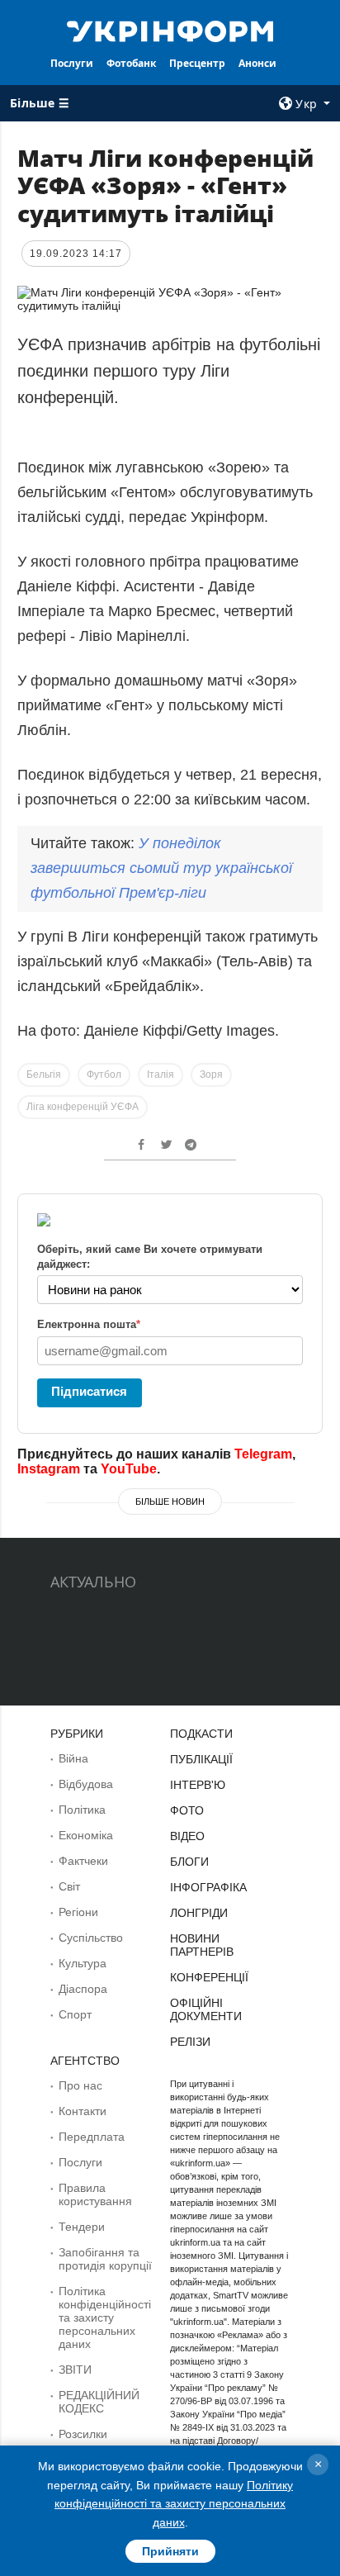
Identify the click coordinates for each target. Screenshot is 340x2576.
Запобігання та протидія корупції (105, 2259)
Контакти (83, 2111)
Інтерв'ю (198, 1785)
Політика (82, 1810)
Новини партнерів (202, 1945)
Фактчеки (83, 1861)
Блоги (189, 1862)
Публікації (201, 1759)
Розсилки (83, 2434)
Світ (69, 1886)
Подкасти (201, 1734)
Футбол (104, 1075)
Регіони (78, 1912)
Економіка (86, 1835)
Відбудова (86, 1784)
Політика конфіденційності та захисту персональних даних (105, 2317)
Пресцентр (197, 63)
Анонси (257, 63)
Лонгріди (199, 1913)
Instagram (49, 1469)
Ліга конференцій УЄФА (83, 1107)
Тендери (82, 2227)
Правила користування (95, 2194)
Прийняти (170, 2551)
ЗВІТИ (75, 2370)
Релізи (190, 2042)
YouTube (129, 1469)
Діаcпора (83, 1989)
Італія (161, 1075)
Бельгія (44, 1075)
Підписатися (89, 1391)
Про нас (80, 2085)
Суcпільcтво (91, 1938)
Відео (187, 1836)
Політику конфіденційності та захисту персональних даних (174, 2504)
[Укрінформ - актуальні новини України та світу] (170, 30)
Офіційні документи (206, 2009)
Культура (83, 1963)
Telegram (263, 1454)
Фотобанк (131, 63)
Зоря (211, 1075)
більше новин (170, 1501)
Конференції (209, 1977)
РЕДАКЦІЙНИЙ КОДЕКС (99, 2402)
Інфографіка (208, 1887)
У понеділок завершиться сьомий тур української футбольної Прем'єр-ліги (161, 868)
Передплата (92, 2137)
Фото (187, 1810)
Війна (73, 1758)
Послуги (72, 63)
